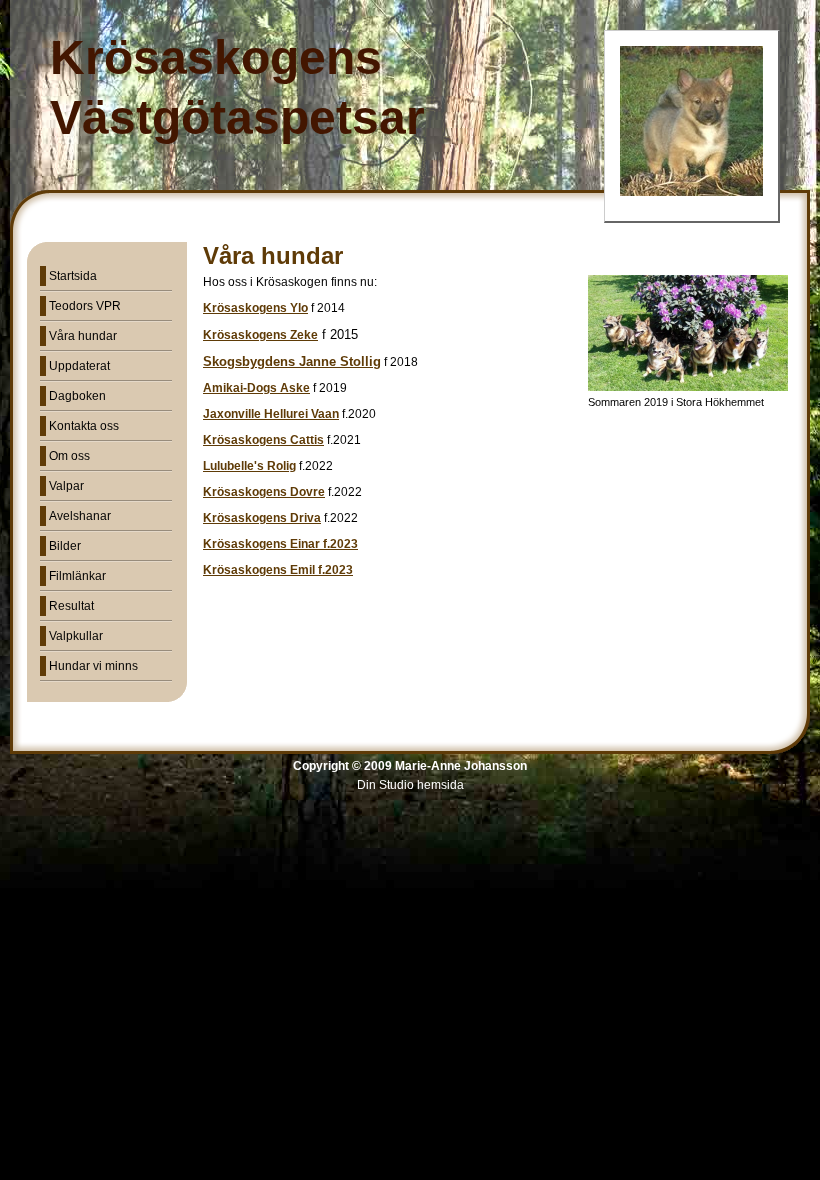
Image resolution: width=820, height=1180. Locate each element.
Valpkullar (76, 636)
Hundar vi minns (93, 666)
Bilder (65, 546)
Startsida (73, 276)
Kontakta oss (84, 426)
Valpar (66, 486)
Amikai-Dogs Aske (256, 388)
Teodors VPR (85, 306)
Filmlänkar (77, 576)
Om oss (69, 456)
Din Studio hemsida (410, 785)
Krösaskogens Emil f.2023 (278, 570)
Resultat (71, 606)
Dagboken (77, 396)
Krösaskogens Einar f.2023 (280, 544)
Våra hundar (83, 336)
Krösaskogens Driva (262, 518)
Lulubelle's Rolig (249, 466)
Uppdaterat (79, 366)
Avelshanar (80, 516)
